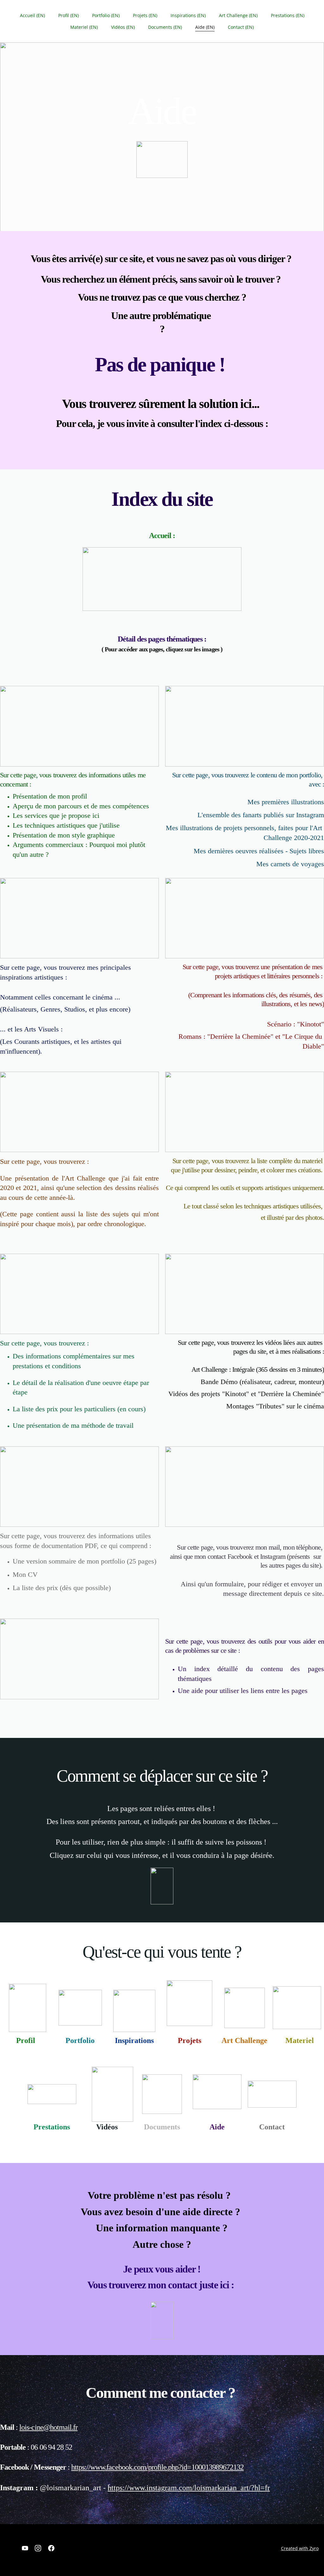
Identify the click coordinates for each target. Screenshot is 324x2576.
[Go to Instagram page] (38, 2548)
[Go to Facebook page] (51, 2548)
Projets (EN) (145, 15)
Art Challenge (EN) (238, 15)
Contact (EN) (241, 27)
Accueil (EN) (32, 15)
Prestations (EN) (288, 15)
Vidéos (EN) (123, 27)
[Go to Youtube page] (25, 2548)
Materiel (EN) (84, 27)
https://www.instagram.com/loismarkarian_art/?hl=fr (189, 2488)
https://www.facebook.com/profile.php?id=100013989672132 (157, 2467)
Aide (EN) (205, 27)
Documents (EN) (165, 27)
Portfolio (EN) (106, 15)
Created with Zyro (300, 2548)
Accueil (160, 536)
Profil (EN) (69, 15)
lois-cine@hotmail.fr (48, 2427)
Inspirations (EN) (188, 15)
